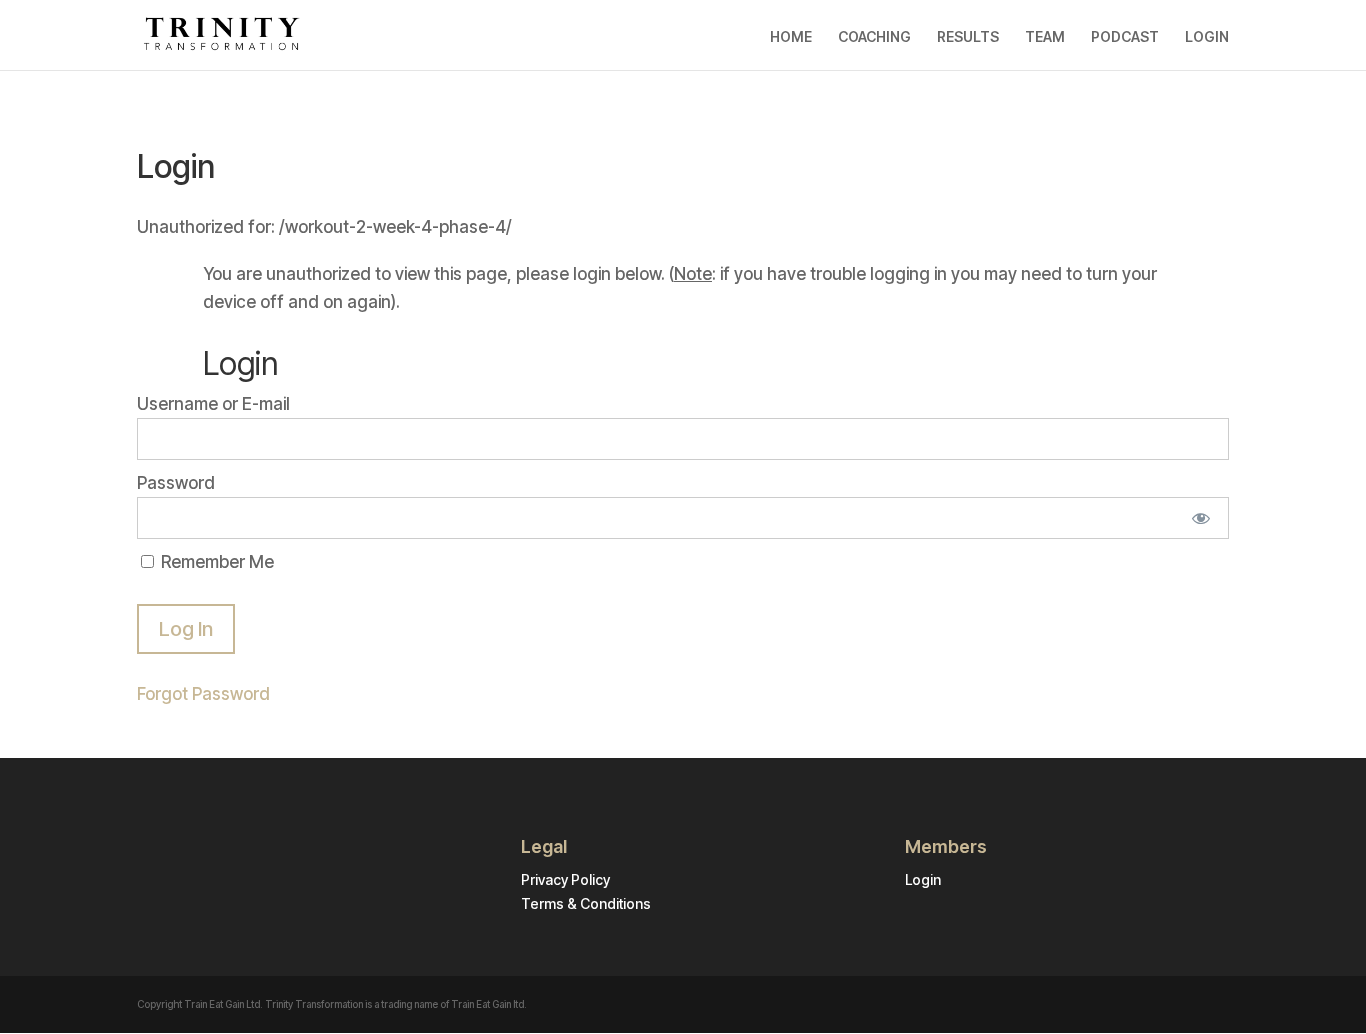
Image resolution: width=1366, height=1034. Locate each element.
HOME (791, 37)
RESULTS (968, 37)
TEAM (1045, 37)
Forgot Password (203, 694)
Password (176, 483)
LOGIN (1207, 37)
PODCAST (1125, 37)
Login (923, 879)
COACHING (874, 37)
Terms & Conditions (586, 903)
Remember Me (215, 562)
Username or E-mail (213, 404)
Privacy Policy (565, 879)
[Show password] (1200, 518)
